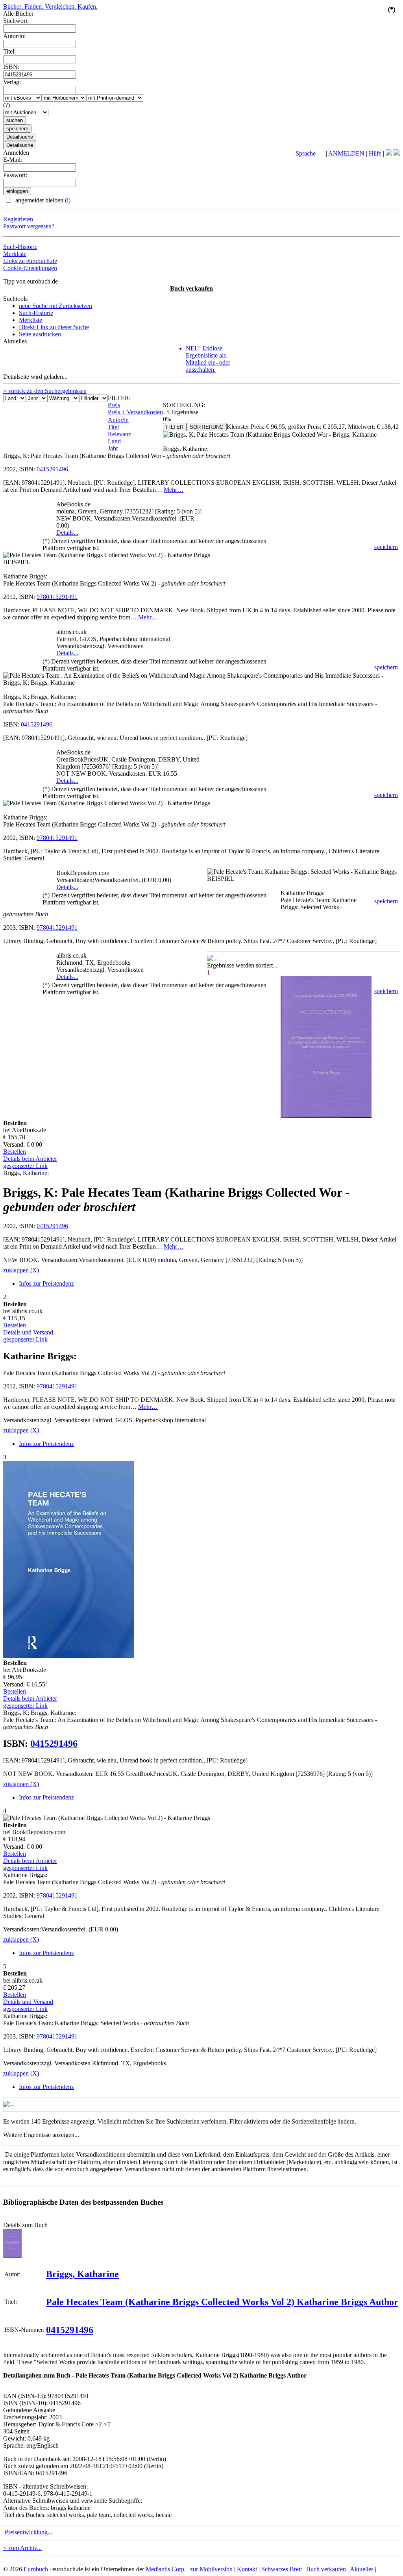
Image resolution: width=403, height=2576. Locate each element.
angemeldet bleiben (42, 200)
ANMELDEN (346, 153)
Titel (113, 427)
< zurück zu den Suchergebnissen (45, 391)
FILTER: (119, 398)
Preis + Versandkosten (135, 412)
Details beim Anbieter (30, 1159)
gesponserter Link (25, 1166)
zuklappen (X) (21, 1270)
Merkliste (15, 254)
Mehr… (174, 490)
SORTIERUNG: (184, 405)
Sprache (306, 153)
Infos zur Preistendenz (46, 1283)
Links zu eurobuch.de (30, 261)
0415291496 (52, 469)
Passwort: (15, 175)
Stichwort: (16, 21)
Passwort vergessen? (29, 226)
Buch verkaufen (191, 288)
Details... (67, 533)
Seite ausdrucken (40, 334)
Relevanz (119, 434)
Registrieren (18, 219)
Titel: (9, 51)
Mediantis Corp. (166, 2569)
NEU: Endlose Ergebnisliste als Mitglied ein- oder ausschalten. (208, 359)
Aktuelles (362, 2569)
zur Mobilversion (211, 2569)
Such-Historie (20, 247)
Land (114, 441)
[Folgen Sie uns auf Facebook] (389, 153)
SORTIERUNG (207, 427)
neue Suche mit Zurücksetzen (55, 306)
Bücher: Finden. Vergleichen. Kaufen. (50, 6)
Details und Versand (28, 1332)
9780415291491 (57, 597)
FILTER (175, 427)
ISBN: (11, 67)
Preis (114, 405)
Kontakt (247, 2569)
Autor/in (118, 420)
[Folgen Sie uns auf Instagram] (397, 153)
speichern (386, 547)
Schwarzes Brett (282, 2569)
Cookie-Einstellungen (30, 268)
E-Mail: (13, 160)
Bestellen (15, 1152)
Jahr (113, 448)
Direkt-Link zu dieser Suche (54, 327)
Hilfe (375, 153)
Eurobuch (36, 2569)
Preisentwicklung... (29, 2532)
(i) (68, 200)
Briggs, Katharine (82, 2274)
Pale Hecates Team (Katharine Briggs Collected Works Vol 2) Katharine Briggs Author (222, 2302)
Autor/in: (14, 36)
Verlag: (12, 82)
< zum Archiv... (22, 2548)
